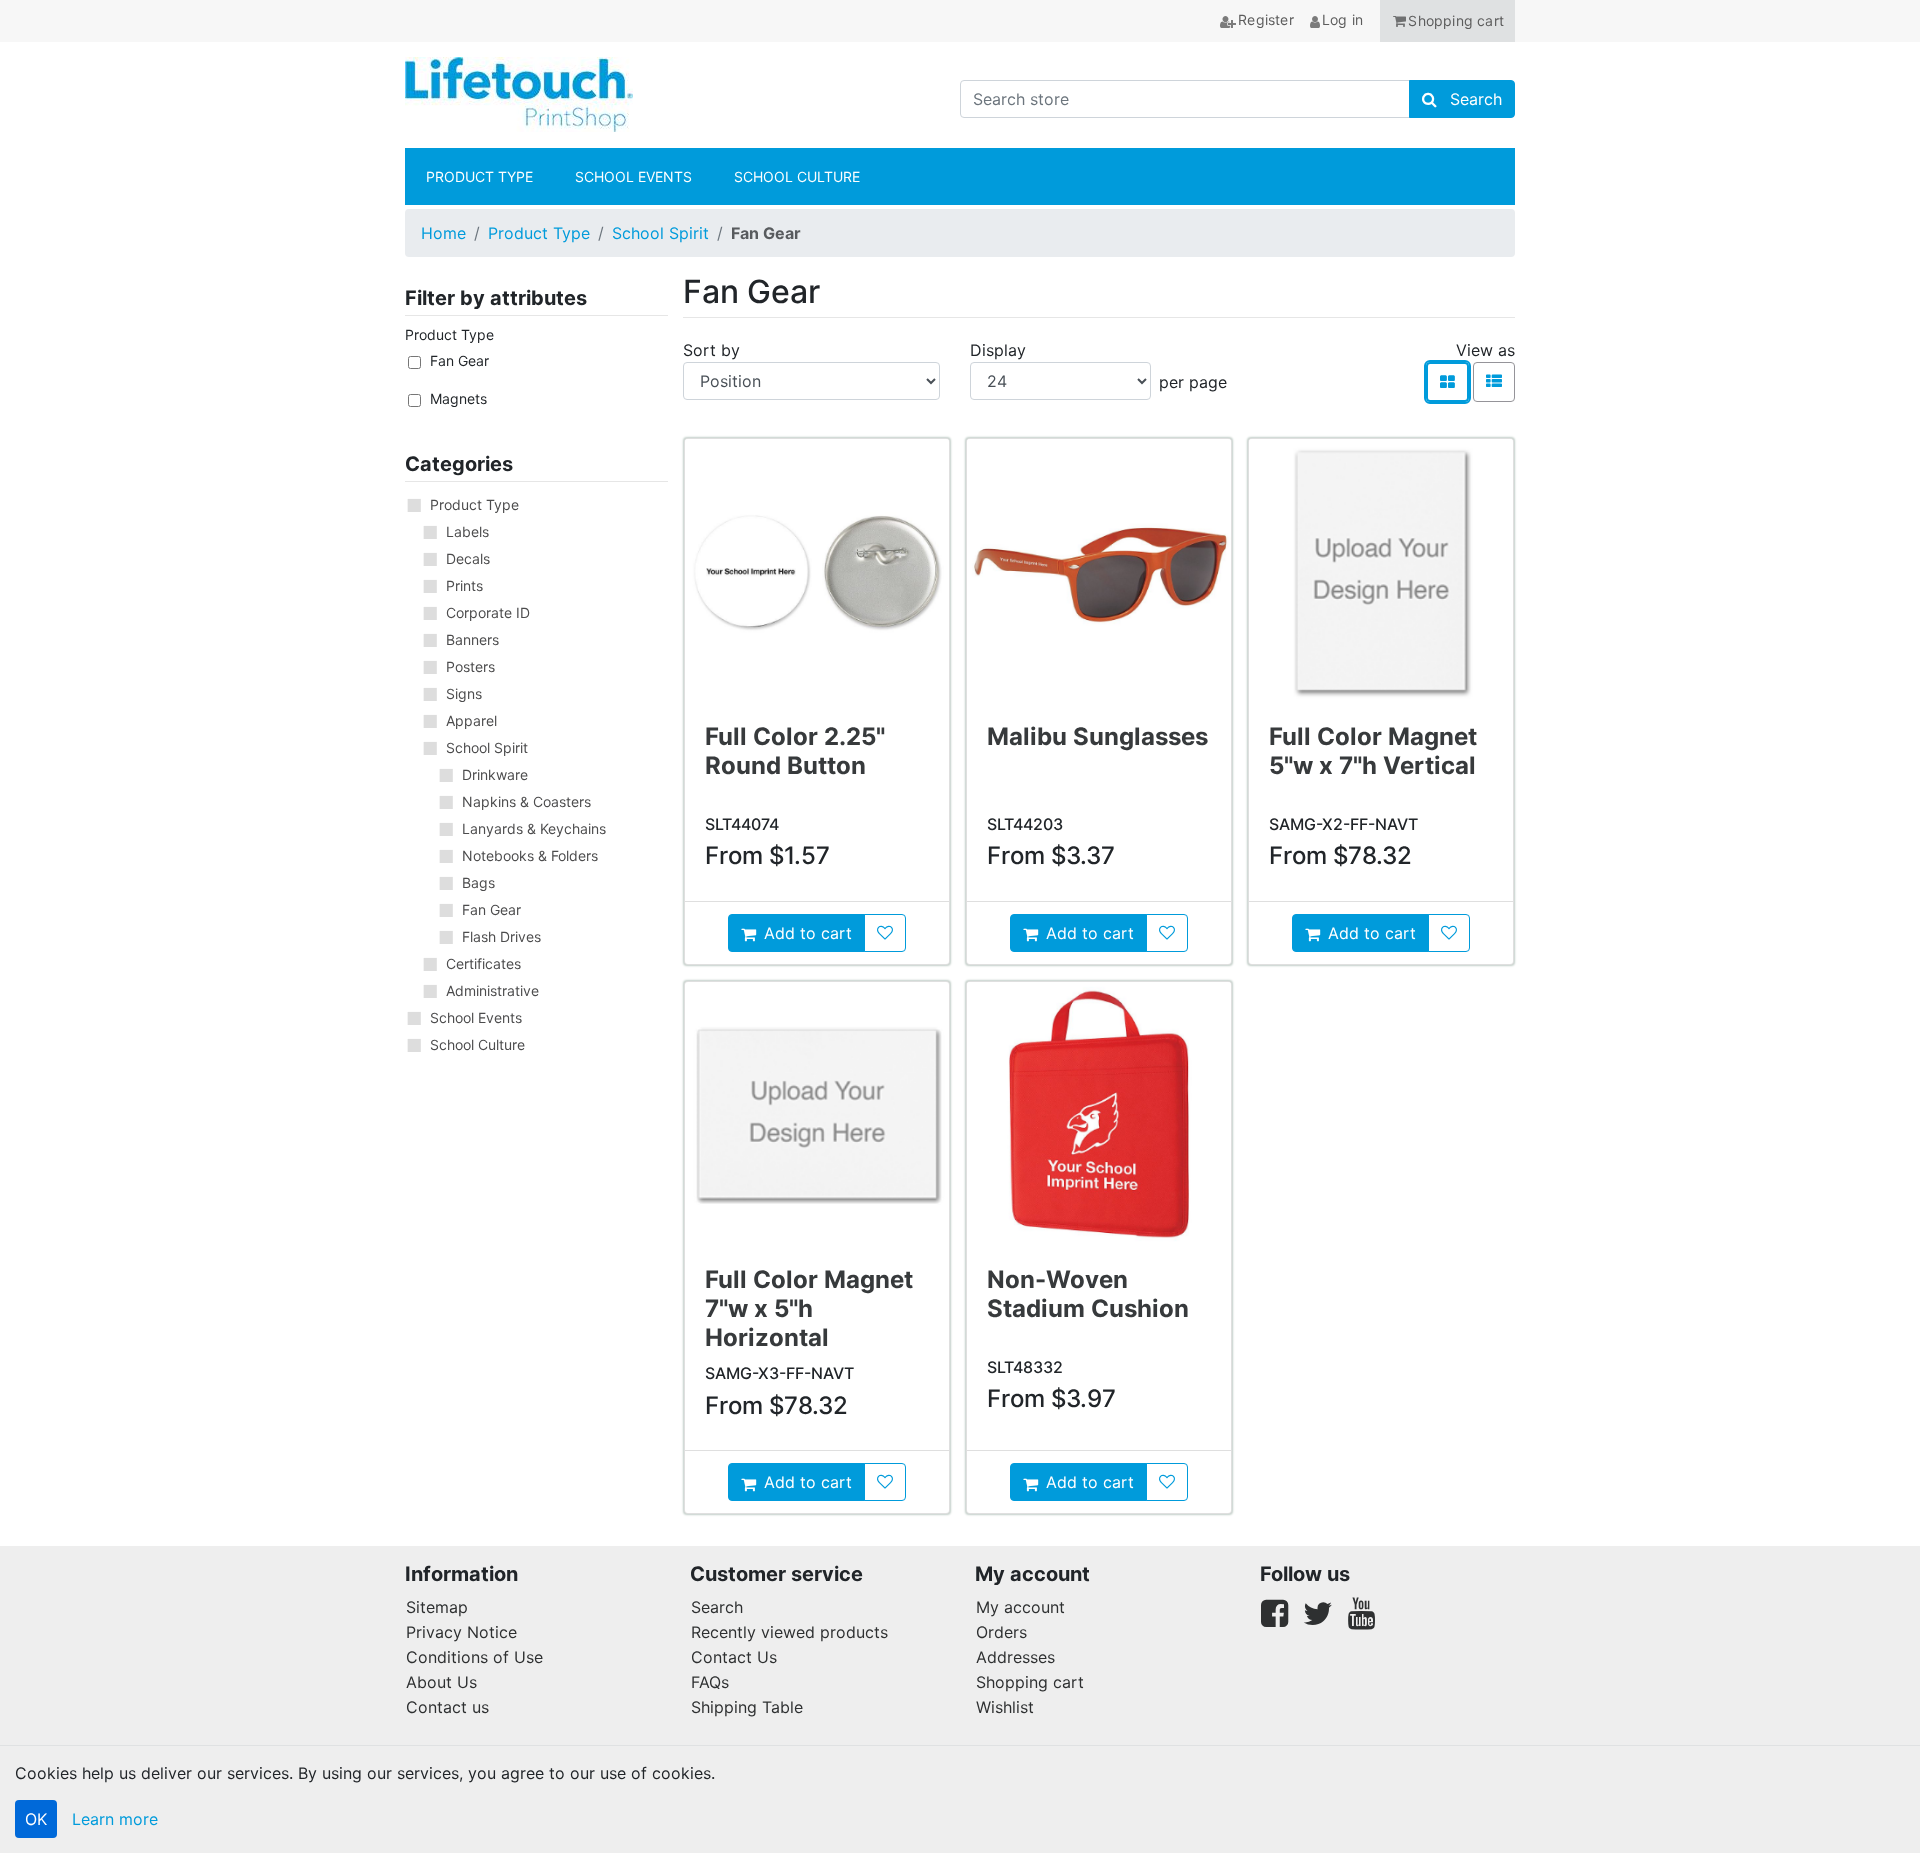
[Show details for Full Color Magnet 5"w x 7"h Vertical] (1381, 571)
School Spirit (660, 233)
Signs (464, 693)
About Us (441, 1682)
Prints (464, 585)
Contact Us (734, 1657)
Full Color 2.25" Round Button (795, 751)
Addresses (1015, 1657)
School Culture (477, 1044)
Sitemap (437, 1607)
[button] (1447, 21)
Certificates (483, 963)
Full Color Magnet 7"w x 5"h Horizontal (809, 1308)
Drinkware (495, 774)
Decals (468, 558)
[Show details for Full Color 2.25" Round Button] (817, 571)
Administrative (492, 990)
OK (36, 1819)
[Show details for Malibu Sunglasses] (1099, 571)
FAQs (710, 1682)
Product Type (539, 233)
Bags (478, 882)
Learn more (115, 1819)
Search (717, 1607)
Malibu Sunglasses (1097, 736)
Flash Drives (501, 936)
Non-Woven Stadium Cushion (1088, 1294)
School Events (476, 1017)
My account (1020, 1607)
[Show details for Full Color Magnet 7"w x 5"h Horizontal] (817, 1114)
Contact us (447, 1707)
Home (443, 233)
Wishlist (1005, 1707)
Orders (1001, 1632)
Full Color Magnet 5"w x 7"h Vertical (1373, 751)
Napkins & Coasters (526, 801)
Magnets (458, 398)
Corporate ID (488, 612)
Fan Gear (459, 360)
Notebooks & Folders (530, 855)
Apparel (471, 720)
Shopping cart (1030, 1682)
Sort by (711, 350)
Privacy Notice (461, 1632)
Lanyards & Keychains (534, 828)
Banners (472, 639)
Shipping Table (747, 1707)
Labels (467, 531)
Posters (470, 666)
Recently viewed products (789, 1632)
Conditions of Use (474, 1657)
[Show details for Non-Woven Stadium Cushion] (1099, 1114)
